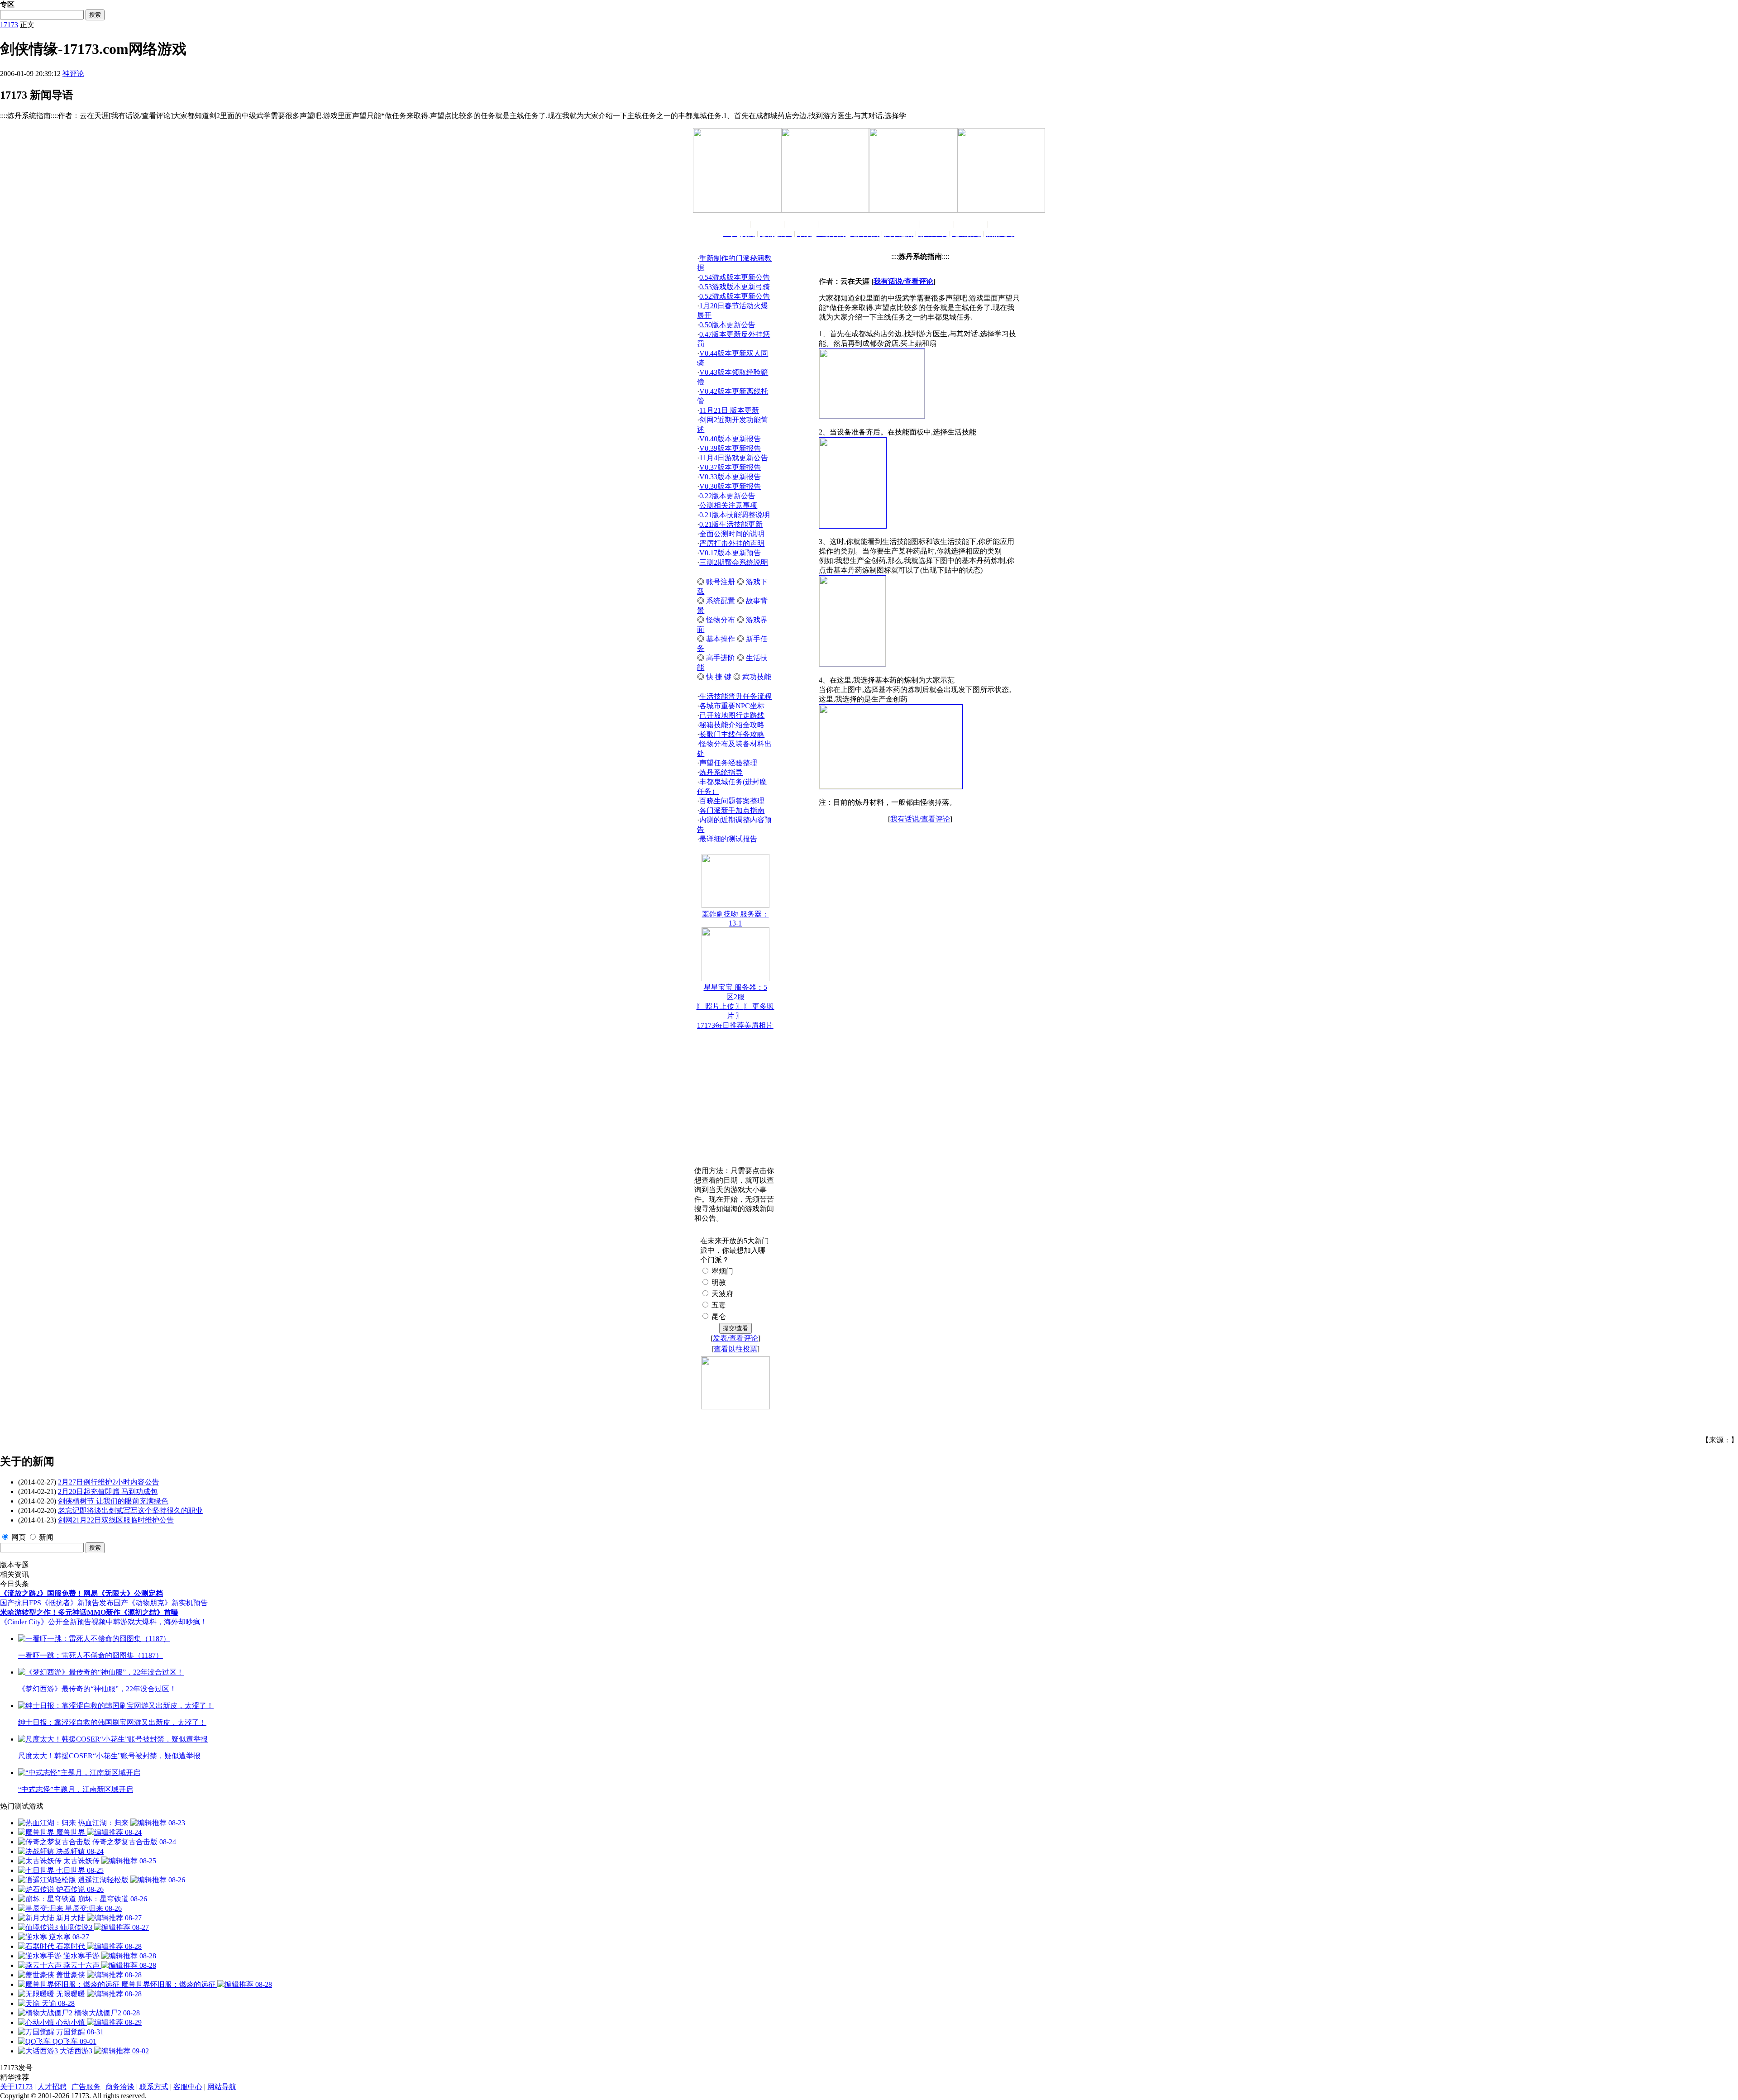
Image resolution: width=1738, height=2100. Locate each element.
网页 (19, 1537)
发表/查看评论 (735, 1338)
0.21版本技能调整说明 (735, 515)
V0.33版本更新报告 (730, 477)
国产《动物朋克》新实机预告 (161, 1603)
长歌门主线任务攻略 (732, 734)
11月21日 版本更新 (729, 410)
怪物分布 (721, 620)
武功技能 (757, 677)
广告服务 (86, 2087)
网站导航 (222, 2087)
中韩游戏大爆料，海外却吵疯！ (157, 1622)
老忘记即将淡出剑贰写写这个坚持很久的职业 (130, 1511)
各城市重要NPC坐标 (732, 706)
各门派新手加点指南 (732, 810)
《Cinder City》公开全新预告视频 (53, 1622)
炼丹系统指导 (721, 772)
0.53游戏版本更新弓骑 (735, 287)
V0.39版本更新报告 (730, 448)
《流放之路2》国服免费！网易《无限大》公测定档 (81, 1593)
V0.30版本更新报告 (730, 486)
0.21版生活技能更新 (731, 524)
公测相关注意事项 (728, 505)
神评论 (73, 74)
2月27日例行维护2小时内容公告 (109, 1482)
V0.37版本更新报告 (730, 467)
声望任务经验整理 (728, 763)
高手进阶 (721, 658)
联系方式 (154, 2087)
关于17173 (16, 2087)
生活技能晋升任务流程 (735, 696)
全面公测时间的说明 (732, 534)
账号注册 (721, 582)
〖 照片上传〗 (720, 1006)
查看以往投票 (735, 1349)
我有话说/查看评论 (903, 281)
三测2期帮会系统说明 (734, 562)
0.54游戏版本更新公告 (735, 277)
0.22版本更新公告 (727, 496)
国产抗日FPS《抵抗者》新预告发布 (57, 1603)
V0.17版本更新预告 (730, 553)
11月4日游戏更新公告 (734, 458)
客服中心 (188, 2087)
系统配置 (721, 601)
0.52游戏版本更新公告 (735, 296)
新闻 (46, 1537)
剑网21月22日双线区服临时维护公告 (116, 1520)
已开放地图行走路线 (732, 715)
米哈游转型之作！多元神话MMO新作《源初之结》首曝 (89, 1612)
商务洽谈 (120, 2087)
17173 (9, 25)
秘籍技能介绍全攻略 (732, 725)
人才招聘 (52, 2087)
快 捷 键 (719, 677)
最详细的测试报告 (728, 839)
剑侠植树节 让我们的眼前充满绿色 (113, 1501)
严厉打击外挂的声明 (732, 543)
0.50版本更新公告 (727, 325)
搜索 (95, 15)
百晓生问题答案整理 (732, 801)
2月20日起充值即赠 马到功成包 (108, 1491)
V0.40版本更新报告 (730, 439)
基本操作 (721, 639)
